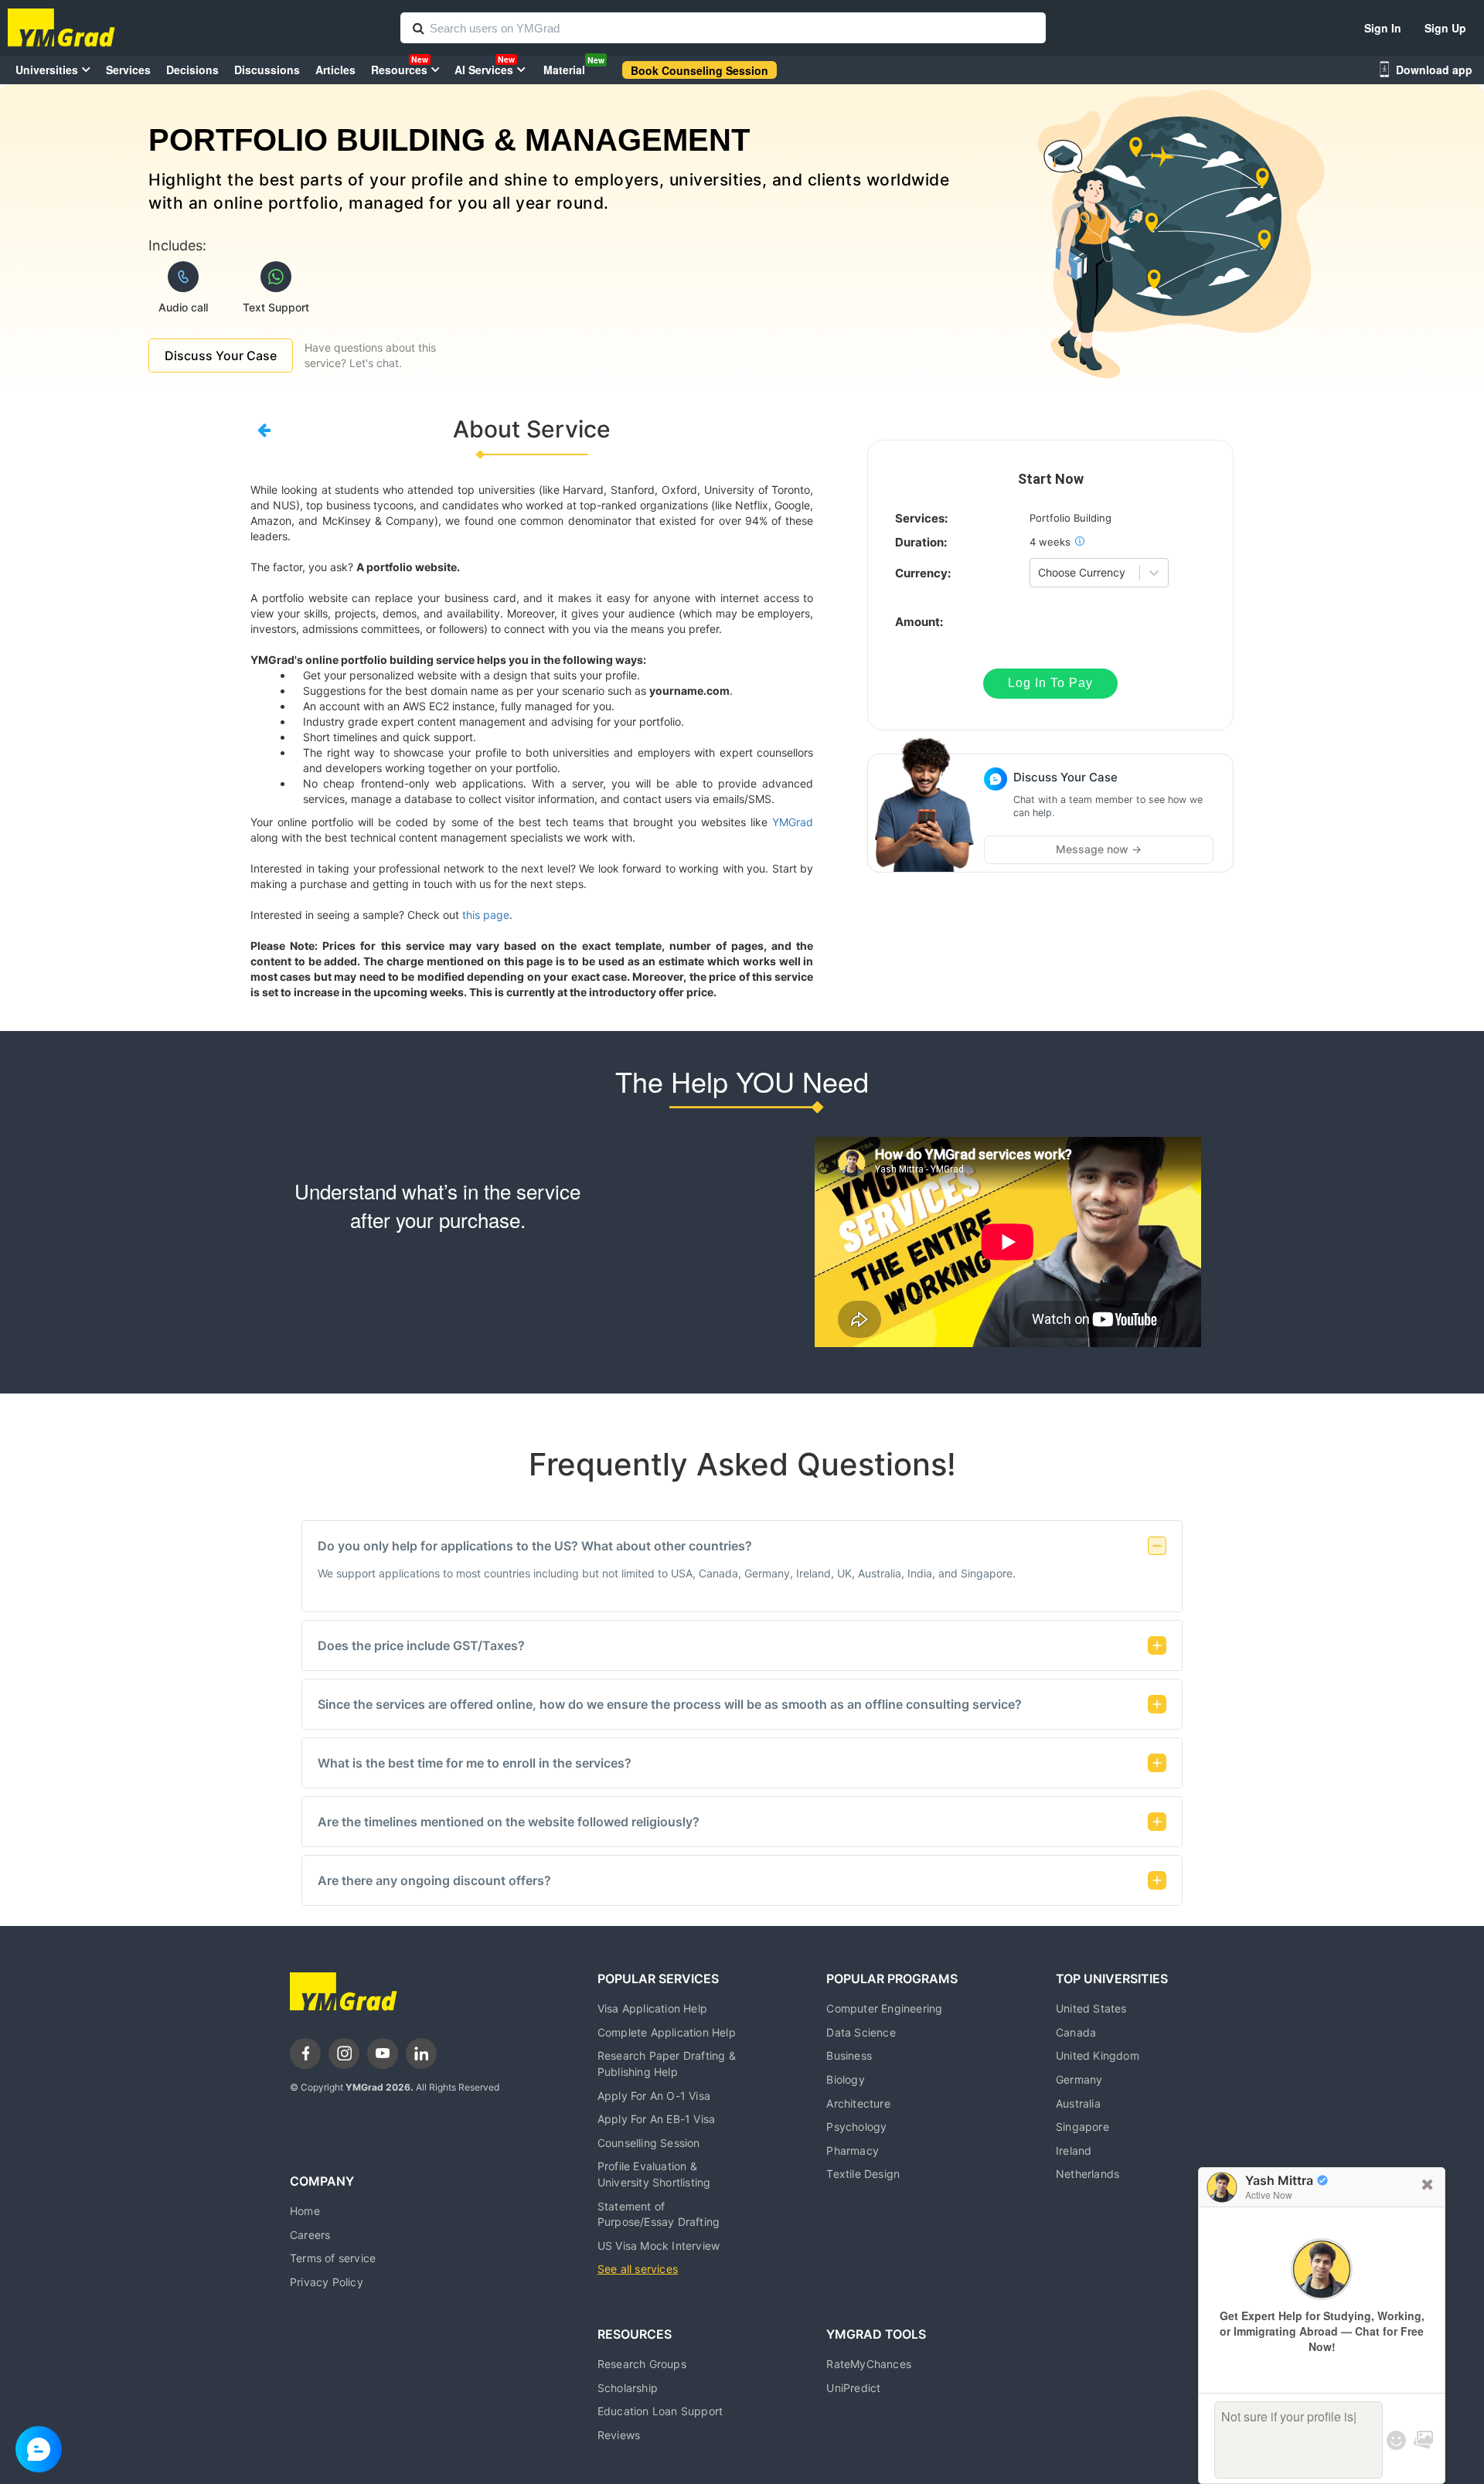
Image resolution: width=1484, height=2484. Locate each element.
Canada (1076, 2032)
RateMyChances (869, 2364)
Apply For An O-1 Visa (654, 2096)
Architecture (858, 2103)
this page (486, 915)
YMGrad (793, 822)
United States (1091, 2008)
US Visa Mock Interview (659, 2246)
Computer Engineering (884, 2008)
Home (305, 2211)
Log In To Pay (1050, 683)
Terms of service (333, 2258)
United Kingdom (1098, 2055)
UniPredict (853, 2388)
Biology (845, 2079)
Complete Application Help (667, 2032)
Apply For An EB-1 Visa (656, 2119)
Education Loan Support (660, 2411)
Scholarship (628, 2388)
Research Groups (642, 2364)
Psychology (856, 2127)
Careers (310, 2235)
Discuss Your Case (221, 356)
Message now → (1099, 849)
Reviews (619, 2435)
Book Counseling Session (699, 70)
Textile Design (863, 2174)
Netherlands (1087, 2174)
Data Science (861, 2032)
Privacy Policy (327, 2282)
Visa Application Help (652, 2008)
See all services (638, 2269)
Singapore (1082, 2127)
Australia (1078, 2103)
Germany (1079, 2079)
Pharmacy (853, 2151)
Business (849, 2055)
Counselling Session (649, 2143)
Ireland (1074, 2151)
